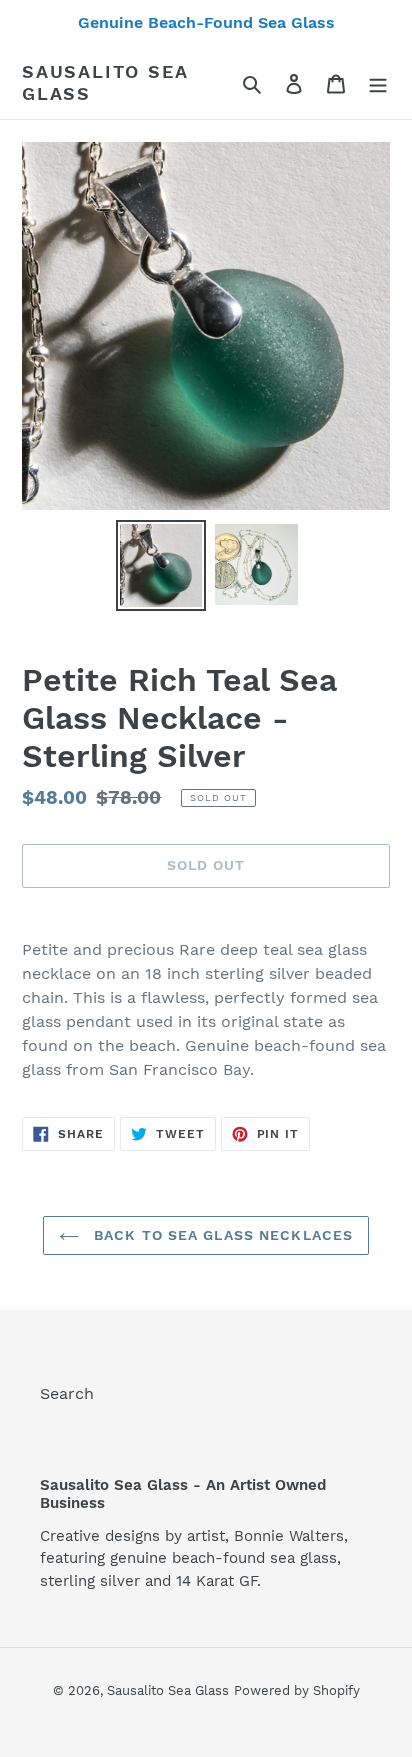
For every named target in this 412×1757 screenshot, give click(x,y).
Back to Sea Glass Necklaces (221, 1235)
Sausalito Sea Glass (104, 82)
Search (67, 1393)
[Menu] (378, 83)
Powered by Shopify (297, 1690)
